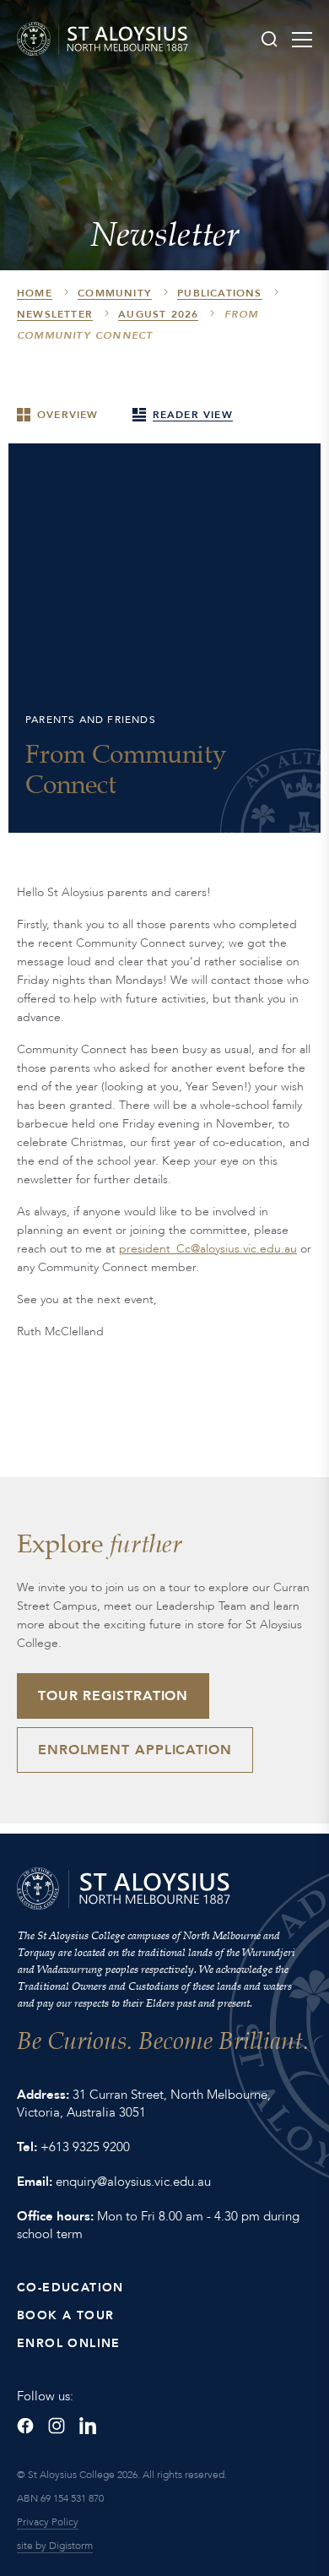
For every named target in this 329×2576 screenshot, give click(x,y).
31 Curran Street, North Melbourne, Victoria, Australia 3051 (144, 2103)
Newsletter (55, 314)
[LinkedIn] (88, 2426)
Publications (219, 293)
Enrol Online (69, 2343)
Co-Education (70, 2288)
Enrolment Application (135, 1750)
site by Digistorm (55, 2546)
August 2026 (158, 314)
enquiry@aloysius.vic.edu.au (133, 2182)
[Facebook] (25, 2426)
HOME (35, 293)
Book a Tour (65, 2315)
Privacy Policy (48, 2522)
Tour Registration (113, 1696)
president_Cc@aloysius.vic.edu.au (208, 1249)
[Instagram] (57, 2426)
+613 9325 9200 (85, 2147)
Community (115, 293)
